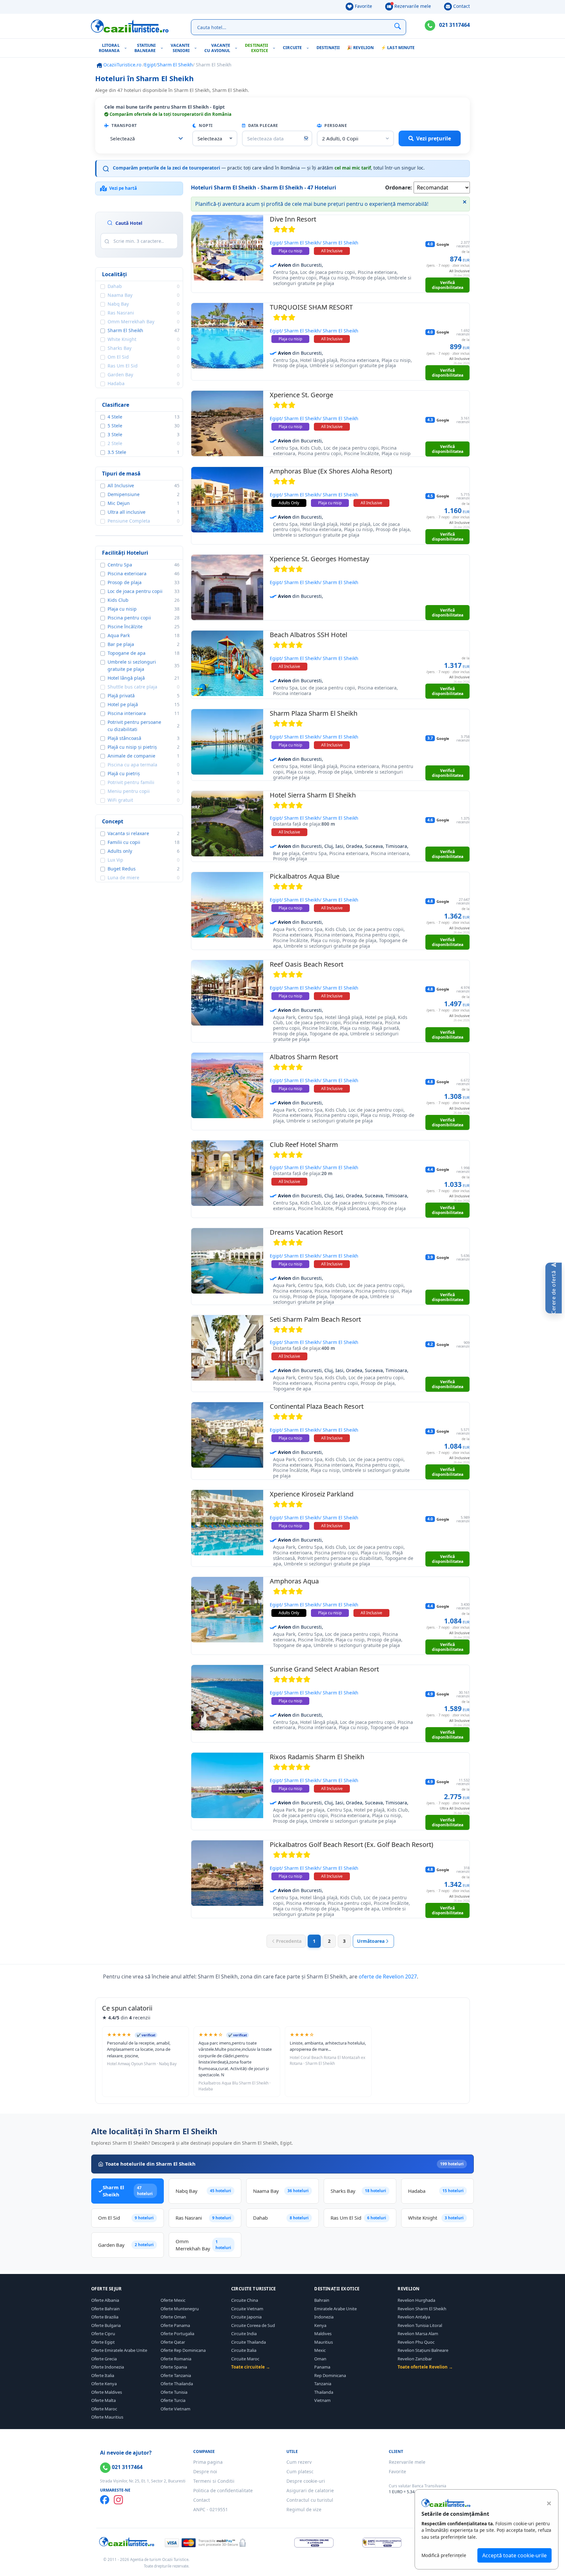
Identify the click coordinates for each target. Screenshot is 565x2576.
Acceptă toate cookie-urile (514, 2555)
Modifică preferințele (444, 2555)
